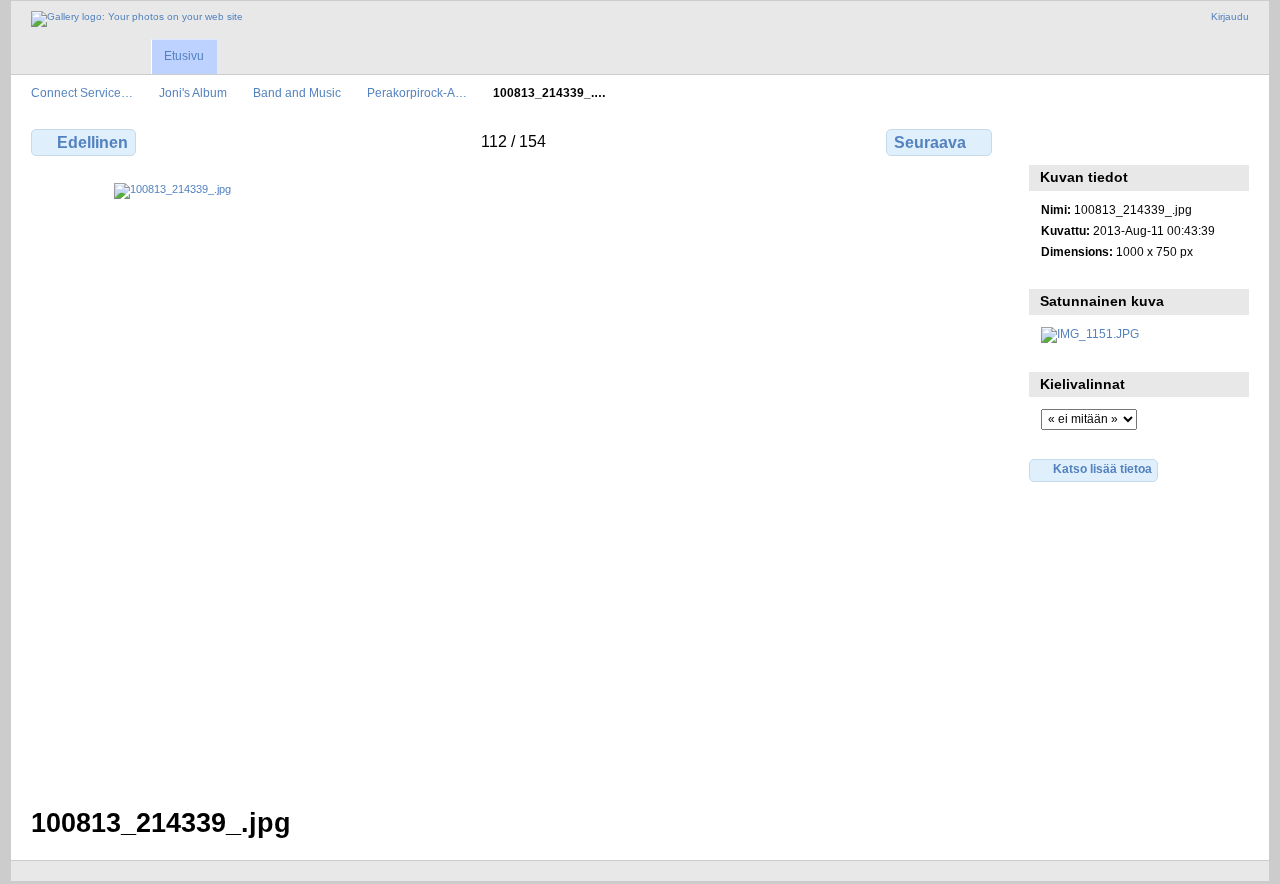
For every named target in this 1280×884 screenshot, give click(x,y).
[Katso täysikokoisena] (513, 483)
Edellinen (92, 142)
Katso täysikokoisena (1051, 140)
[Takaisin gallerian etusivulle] (137, 19)
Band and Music (297, 92)
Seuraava (930, 142)
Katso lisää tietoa (1102, 468)
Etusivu (184, 56)
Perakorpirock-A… (417, 92)
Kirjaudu (1230, 16)
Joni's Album (193, 92)
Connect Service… (82, 92)
